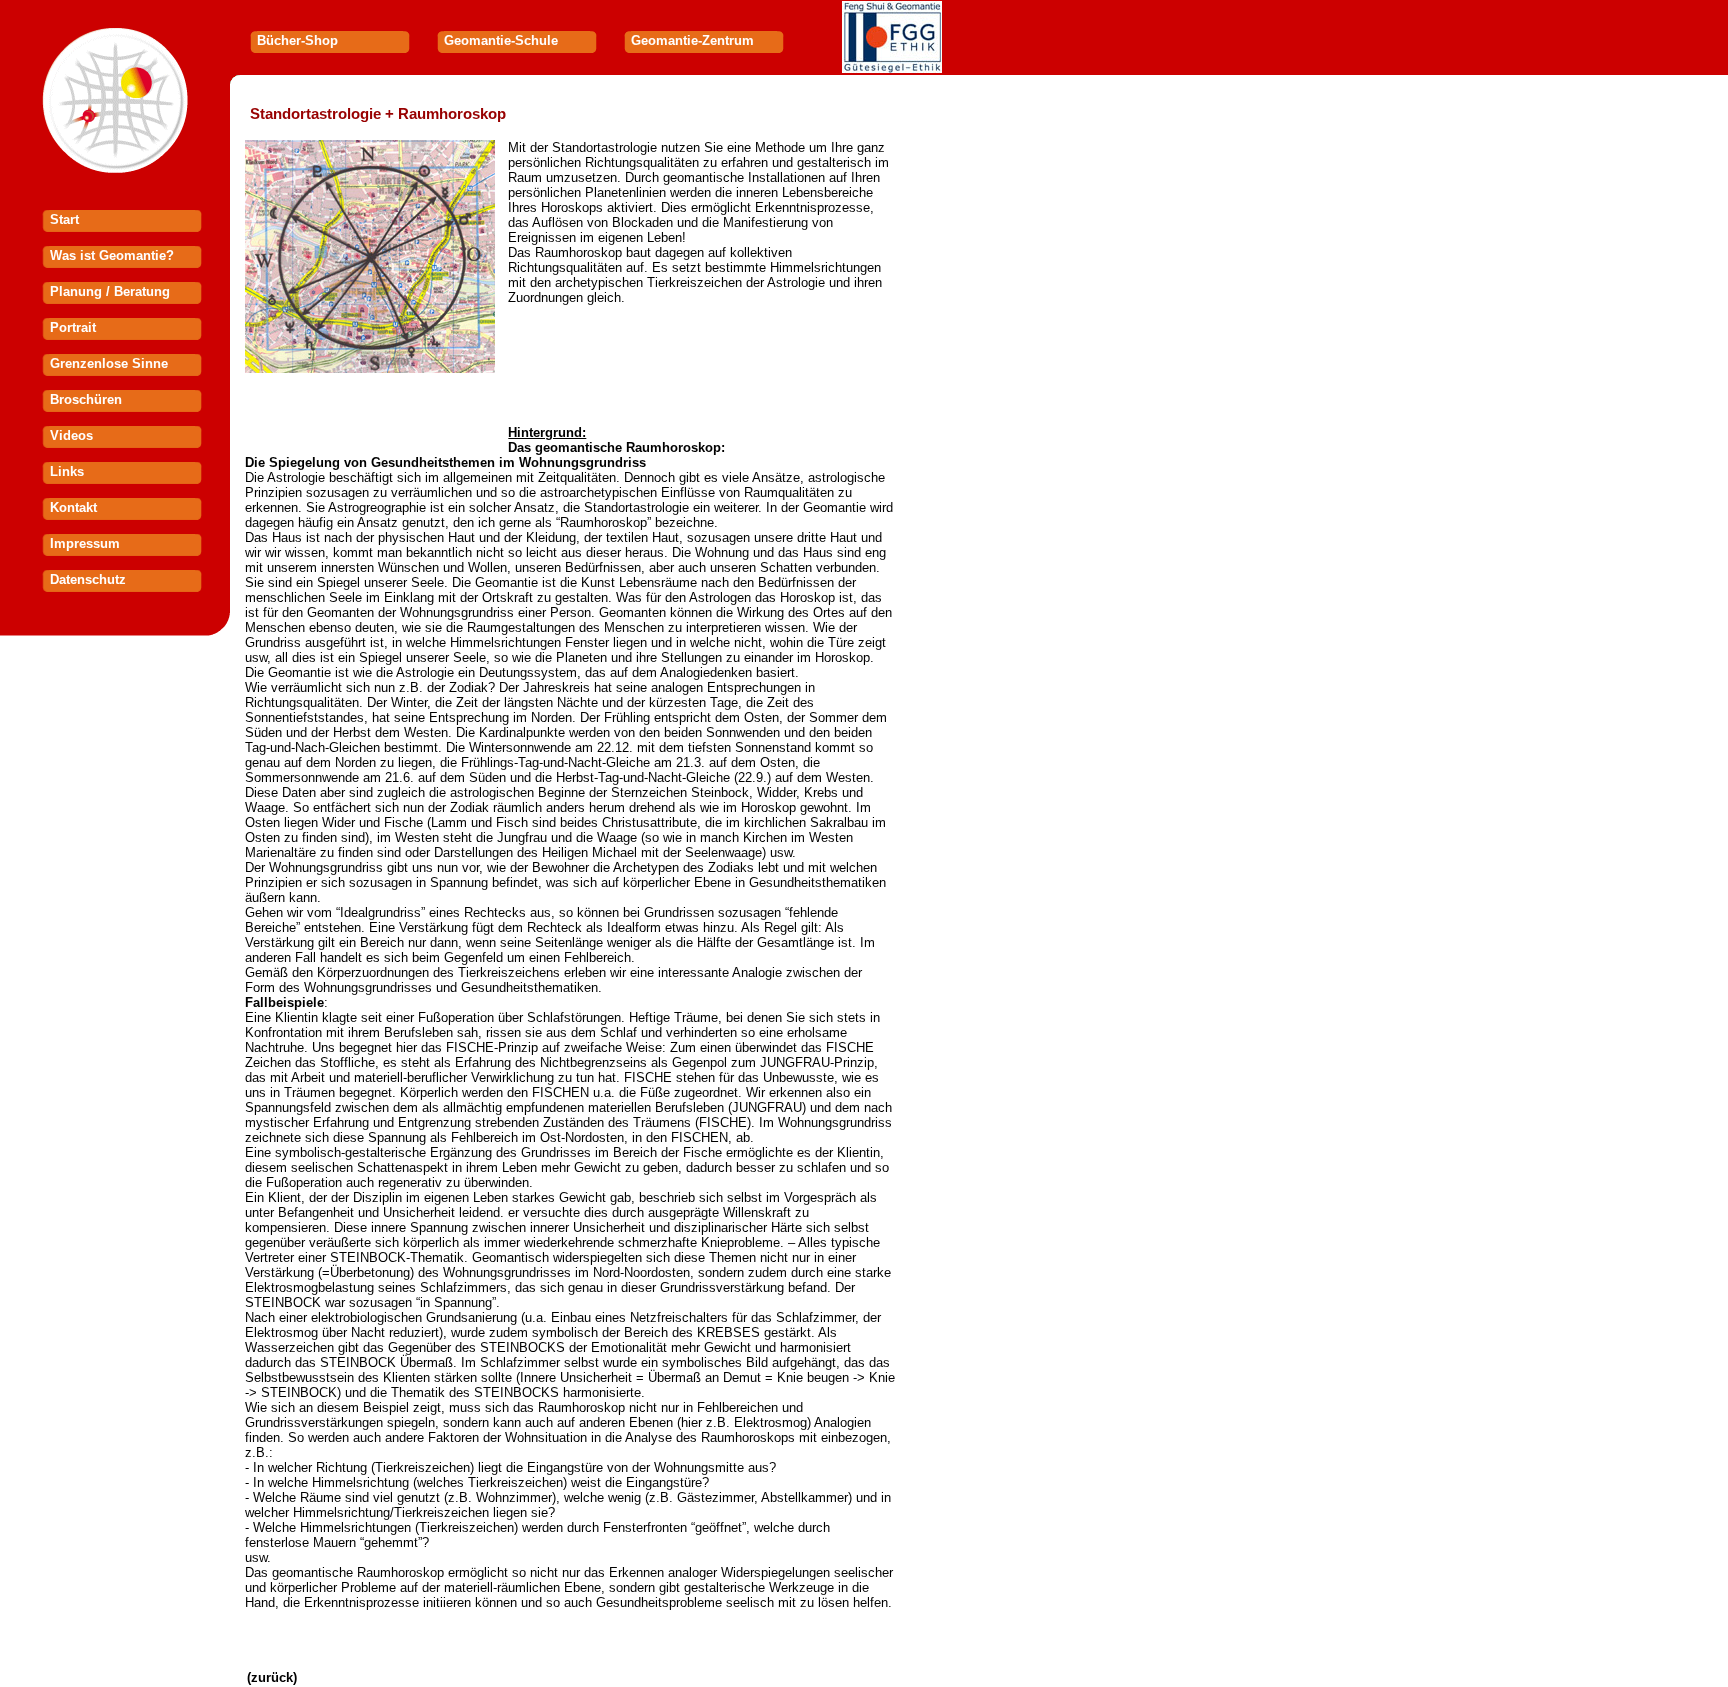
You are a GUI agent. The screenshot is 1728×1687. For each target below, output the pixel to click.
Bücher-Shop (297, 40)
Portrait (73, 327)
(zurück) (272, 1677)
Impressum (85, 543)
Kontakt (73, 507)
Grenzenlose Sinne (109, 363)
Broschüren (86, 399)
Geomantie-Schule (501, 40)
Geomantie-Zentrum (692, 40)
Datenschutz (88, 579)
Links (67, 471)
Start (64, 219)
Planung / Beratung (110, 291)
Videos (71, 435)
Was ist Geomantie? (112, 255)
